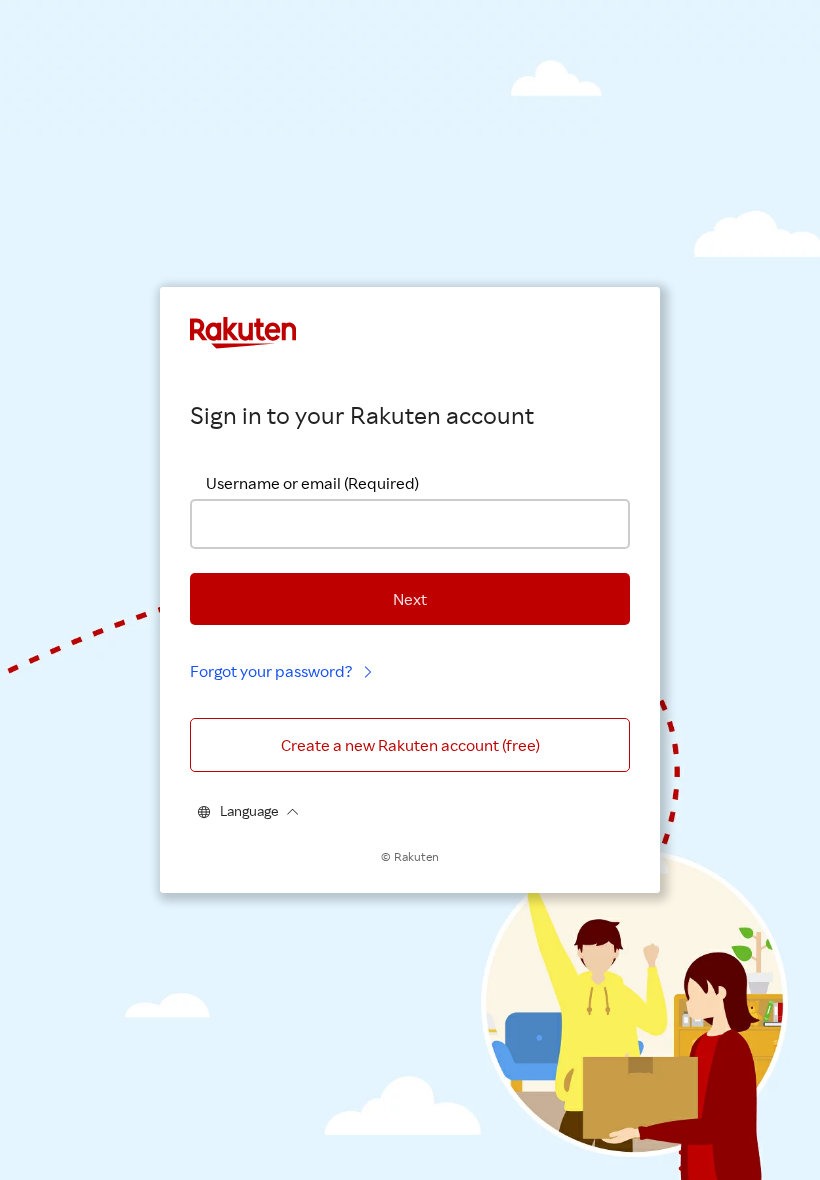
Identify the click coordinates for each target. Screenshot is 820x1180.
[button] (410, 599)
